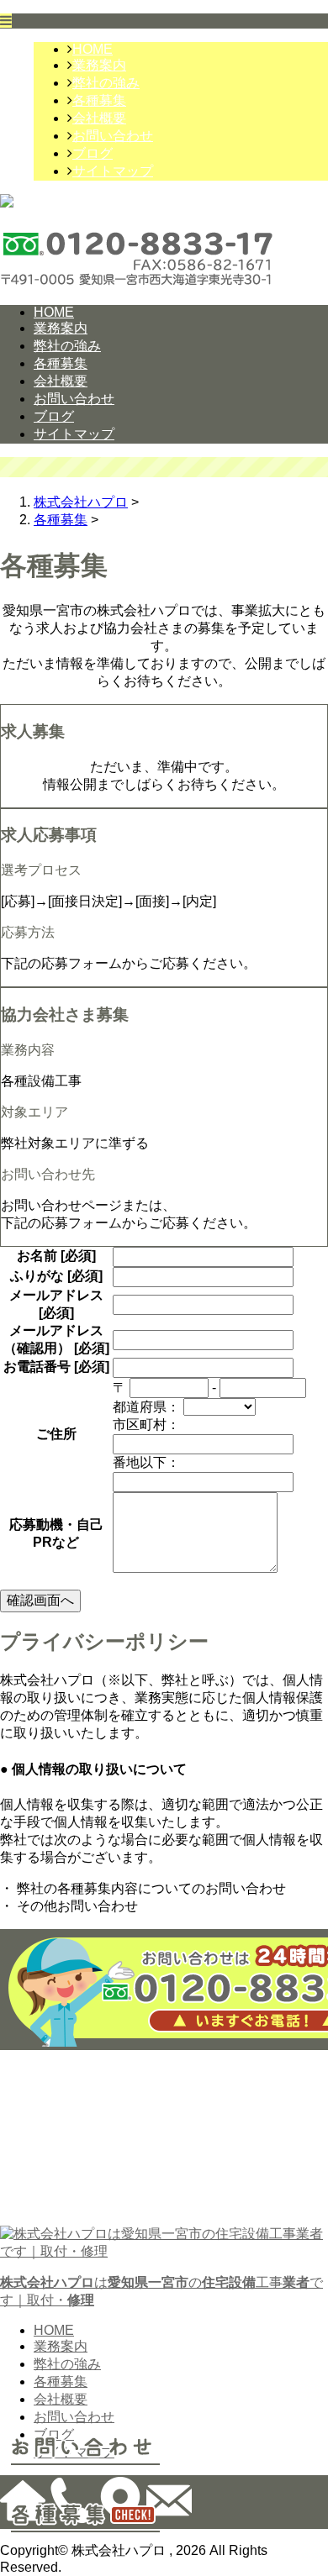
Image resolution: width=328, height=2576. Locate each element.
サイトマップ (113, 171)
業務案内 (99, 65)
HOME (93, 49)
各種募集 (99, 100)
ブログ (93, 153)
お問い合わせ (113, 136)
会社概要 (99, 118)
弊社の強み (106, 83)
